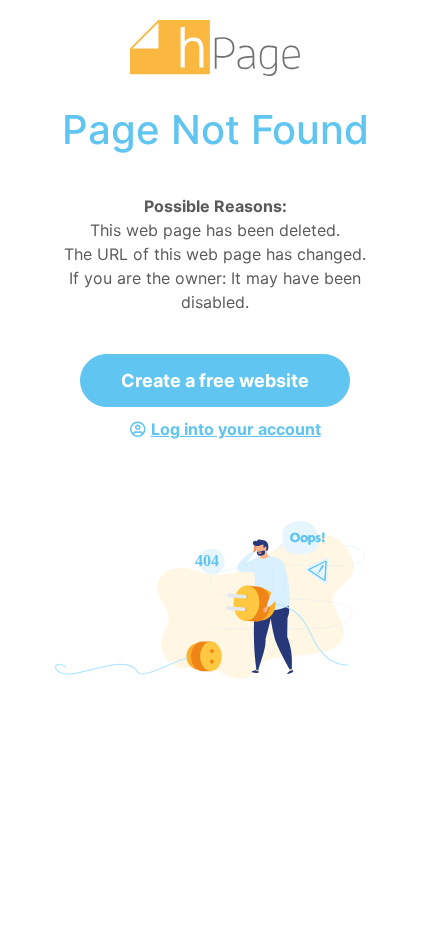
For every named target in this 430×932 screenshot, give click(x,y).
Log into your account (236, 429)
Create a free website (215, 380)
